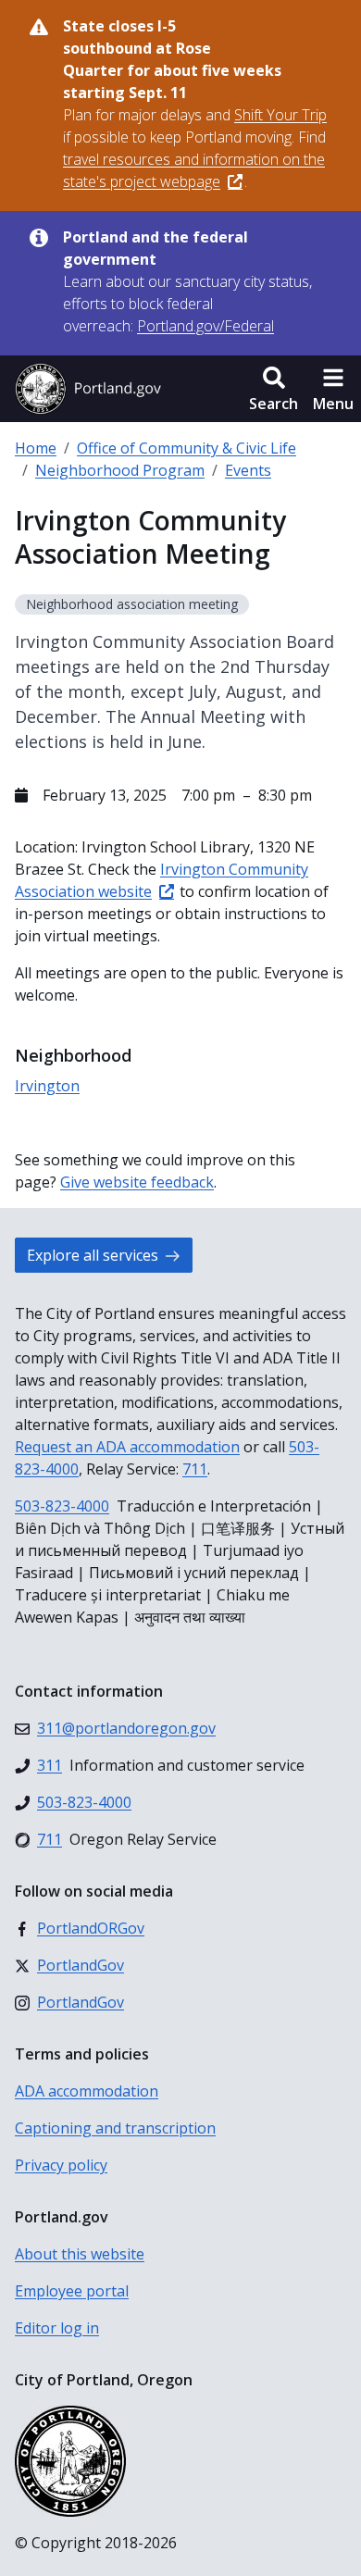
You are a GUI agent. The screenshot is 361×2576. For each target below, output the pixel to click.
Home (36, 448)
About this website (80, 2254)
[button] (274, 389)
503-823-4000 (62, 1506)
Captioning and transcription (115, 2128)
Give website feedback (137, 1182)
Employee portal (72, 2291)
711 (195, 1469)
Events (248, 470)
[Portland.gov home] (88, 389)
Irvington (47, 1086)
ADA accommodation (87, 2091)
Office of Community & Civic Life (187, 448)
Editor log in (57, 2328)
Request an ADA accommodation (127, 1447)
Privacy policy (61, 2165)
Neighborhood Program (120, 470)
